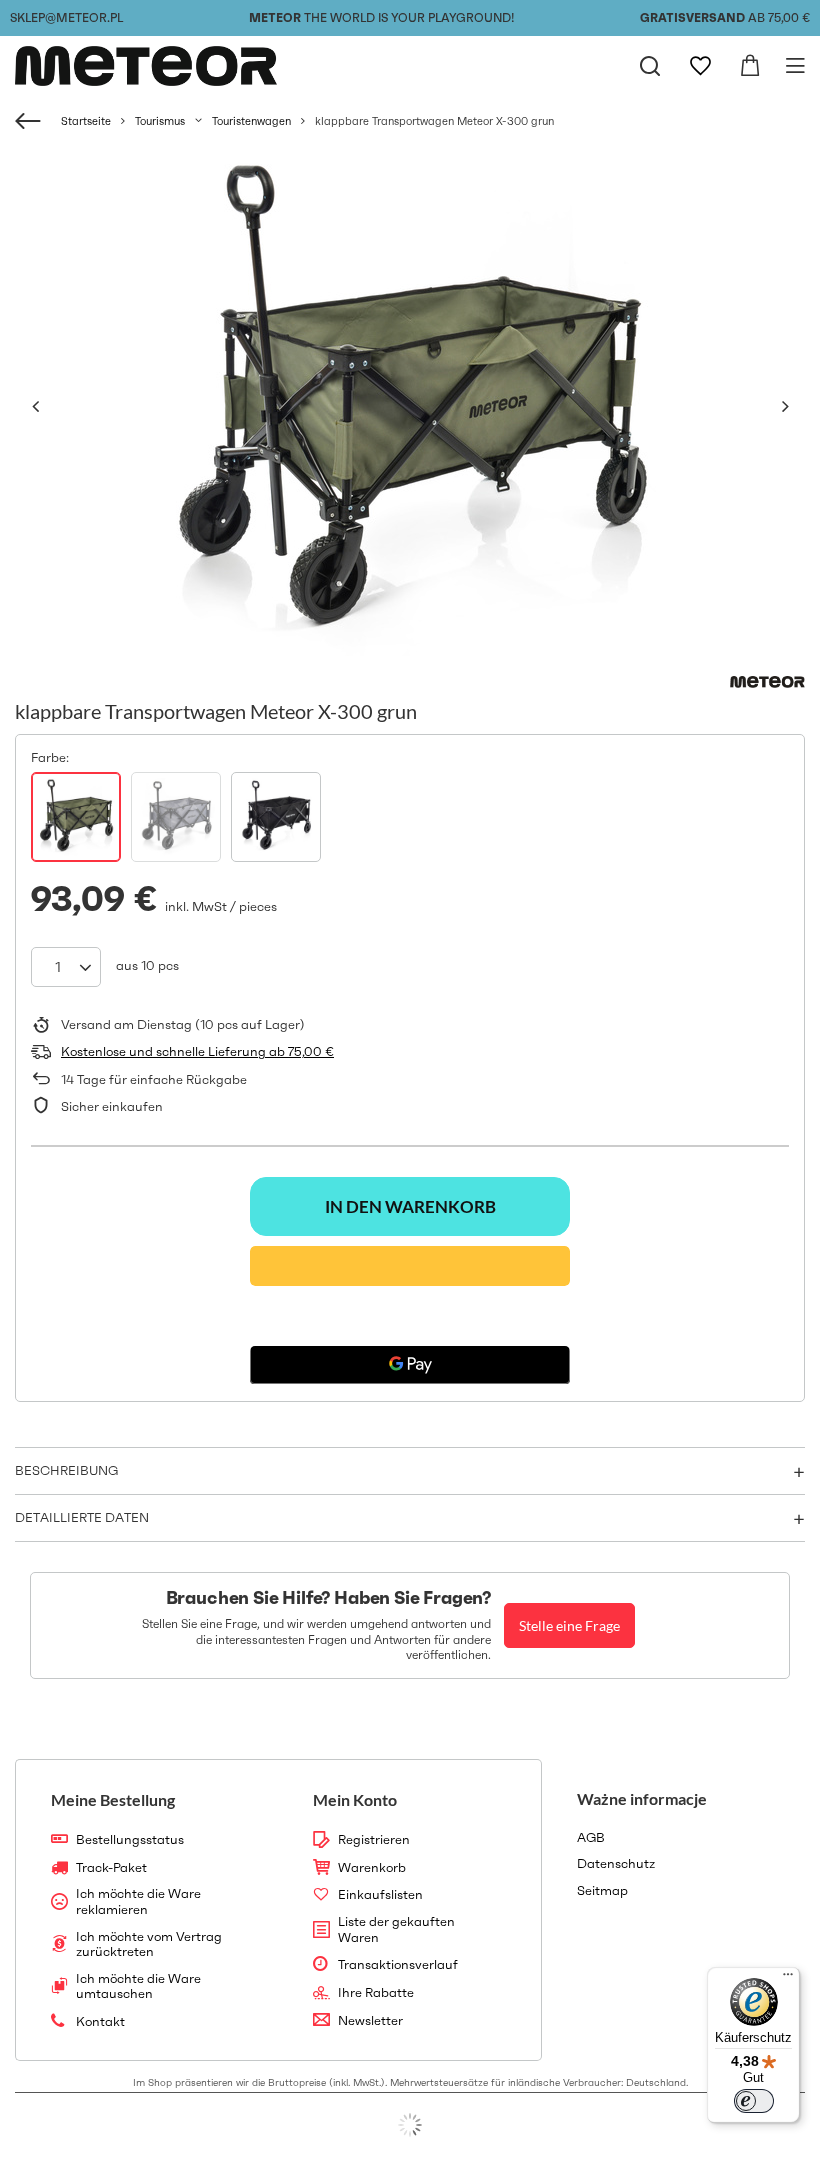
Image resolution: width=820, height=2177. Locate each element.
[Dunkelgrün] (76, 817)
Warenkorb (372, 1868)
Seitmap (602, 1891)
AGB (591, 1838)
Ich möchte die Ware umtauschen (138, 1986)
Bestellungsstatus (130, 1840)
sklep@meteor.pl (66, 17)
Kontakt (100, 2022)
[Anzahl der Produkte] (66, 967)
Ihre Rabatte (376, 1993)
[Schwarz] (276, 817)
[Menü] (788, 1979)
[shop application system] (410, 2125)
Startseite (86, 121)
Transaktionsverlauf (398, 1965)
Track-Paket (111, 1868)
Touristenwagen (251, 121)
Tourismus (160, 121)
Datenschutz (616, 1864)
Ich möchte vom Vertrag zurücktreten (149, 1944)
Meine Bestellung (113, 1799)
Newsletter (370, 2021)
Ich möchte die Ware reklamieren (138, 1901)
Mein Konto (355, 1799)
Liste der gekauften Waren (396, 1929)
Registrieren (374, 1840)
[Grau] (176, 817)
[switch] (754, 2101)
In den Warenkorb (410, 1206)
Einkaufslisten (380, 1895)
